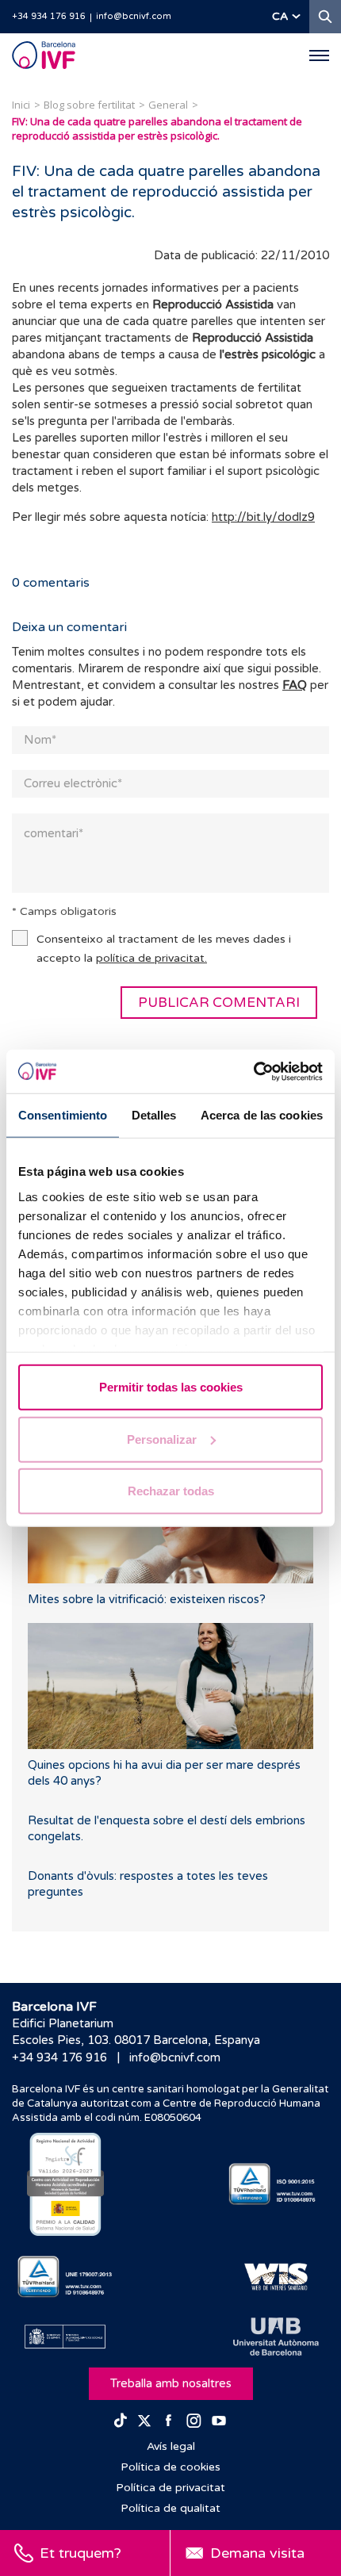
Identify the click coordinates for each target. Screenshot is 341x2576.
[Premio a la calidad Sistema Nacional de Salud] (65, 2184)
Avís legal (171, 2446)
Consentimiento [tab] (63, 1115)
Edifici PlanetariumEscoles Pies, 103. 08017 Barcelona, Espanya (136, 2032)
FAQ (295, 685)
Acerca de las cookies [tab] (262, 1115)
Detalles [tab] (154, 1115)
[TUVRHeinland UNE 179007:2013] (65, 2277)
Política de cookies (170, 2467)
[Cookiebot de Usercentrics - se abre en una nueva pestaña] (253, 1071)
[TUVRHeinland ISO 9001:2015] (276, 2184)
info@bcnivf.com (134, 16)
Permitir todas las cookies (171, 1387)
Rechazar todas (171, 1491)
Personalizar (162, 1439)
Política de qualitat (170, 2508)
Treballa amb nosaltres (171, 2383)
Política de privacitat (170, 2488)
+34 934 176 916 (49, 16)
